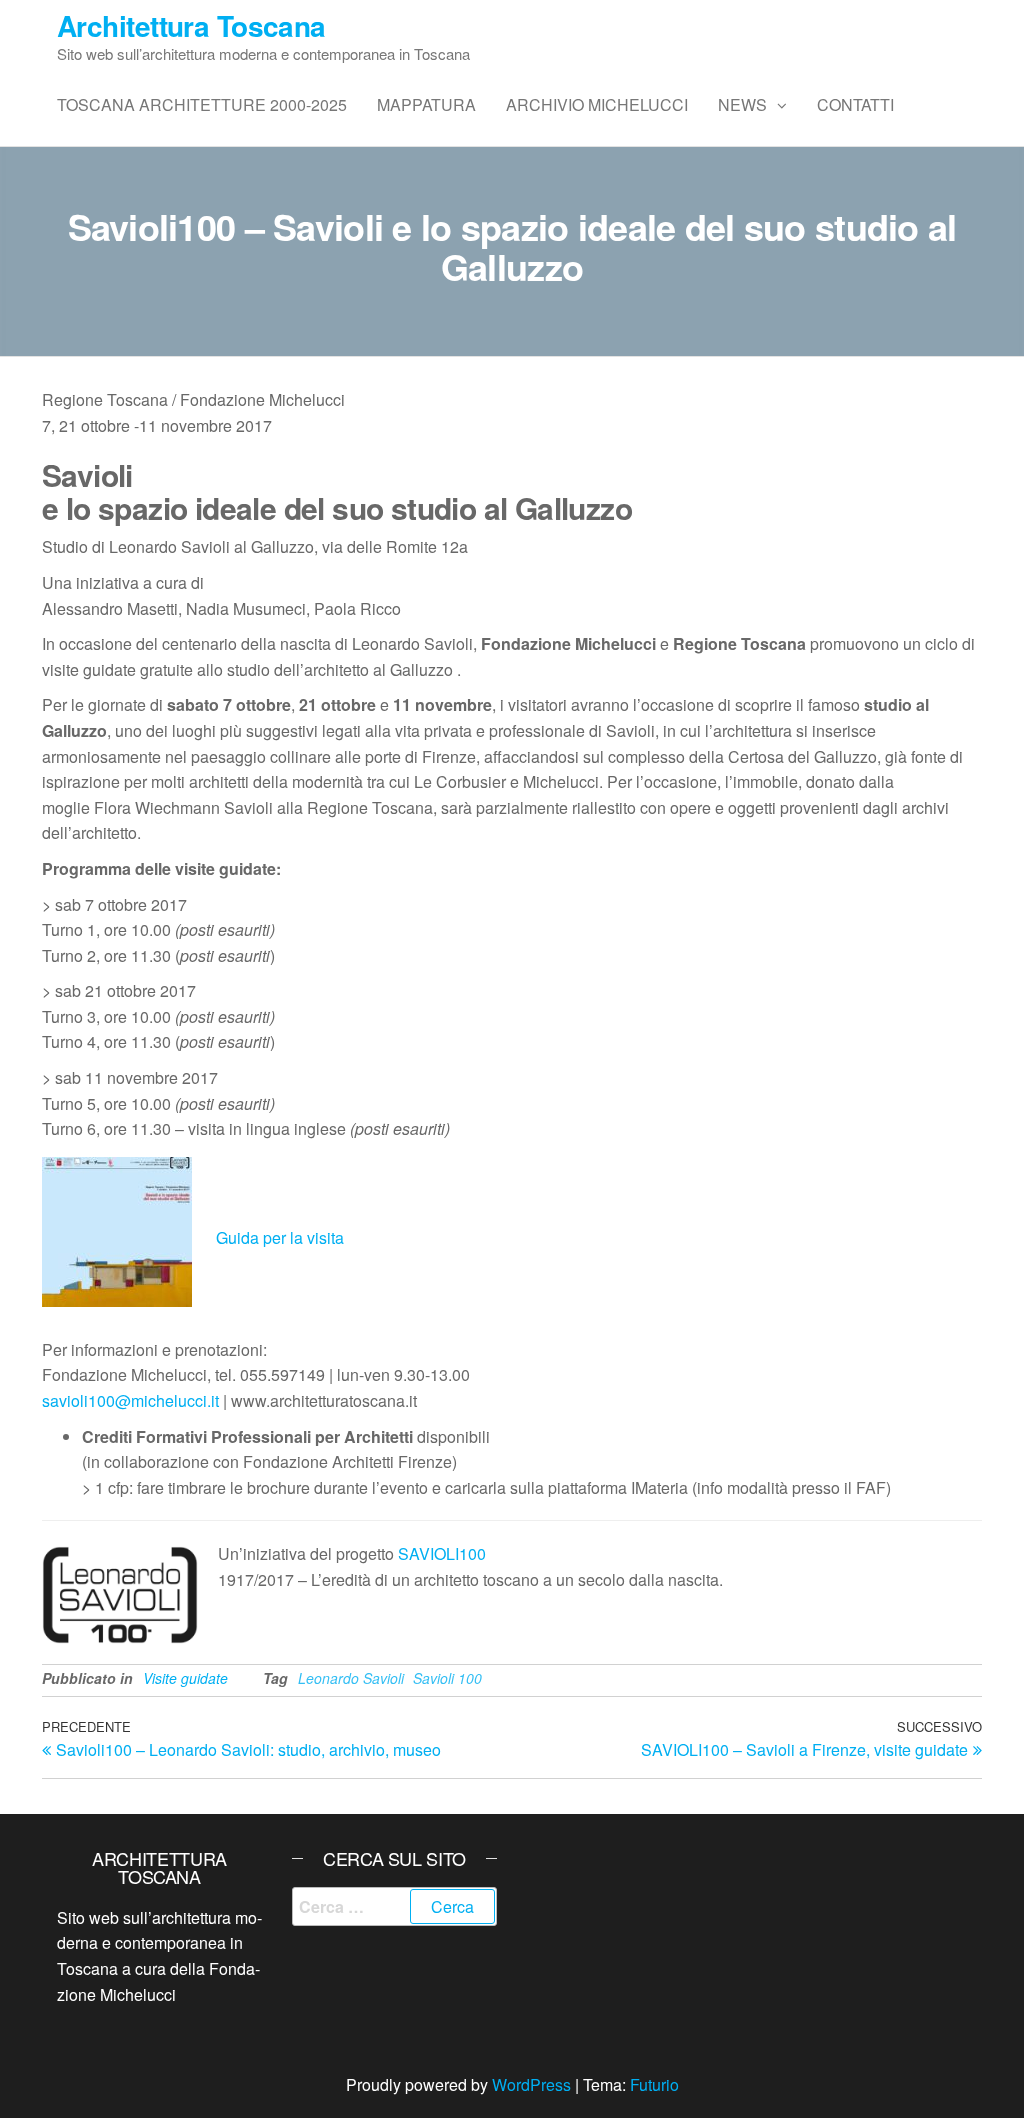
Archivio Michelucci (597, 104)
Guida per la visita (280, 1237)
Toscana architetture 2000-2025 (202, 104)
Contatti (855, 104)
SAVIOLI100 (442, 1553)
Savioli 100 (447, 1678)
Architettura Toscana (191, 25)
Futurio (654, 2084)
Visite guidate (185, 1678)
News (742, 104)
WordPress (531, 2084)
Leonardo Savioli (351, 1678)
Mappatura (426, 104)
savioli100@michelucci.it (130, 1400)
